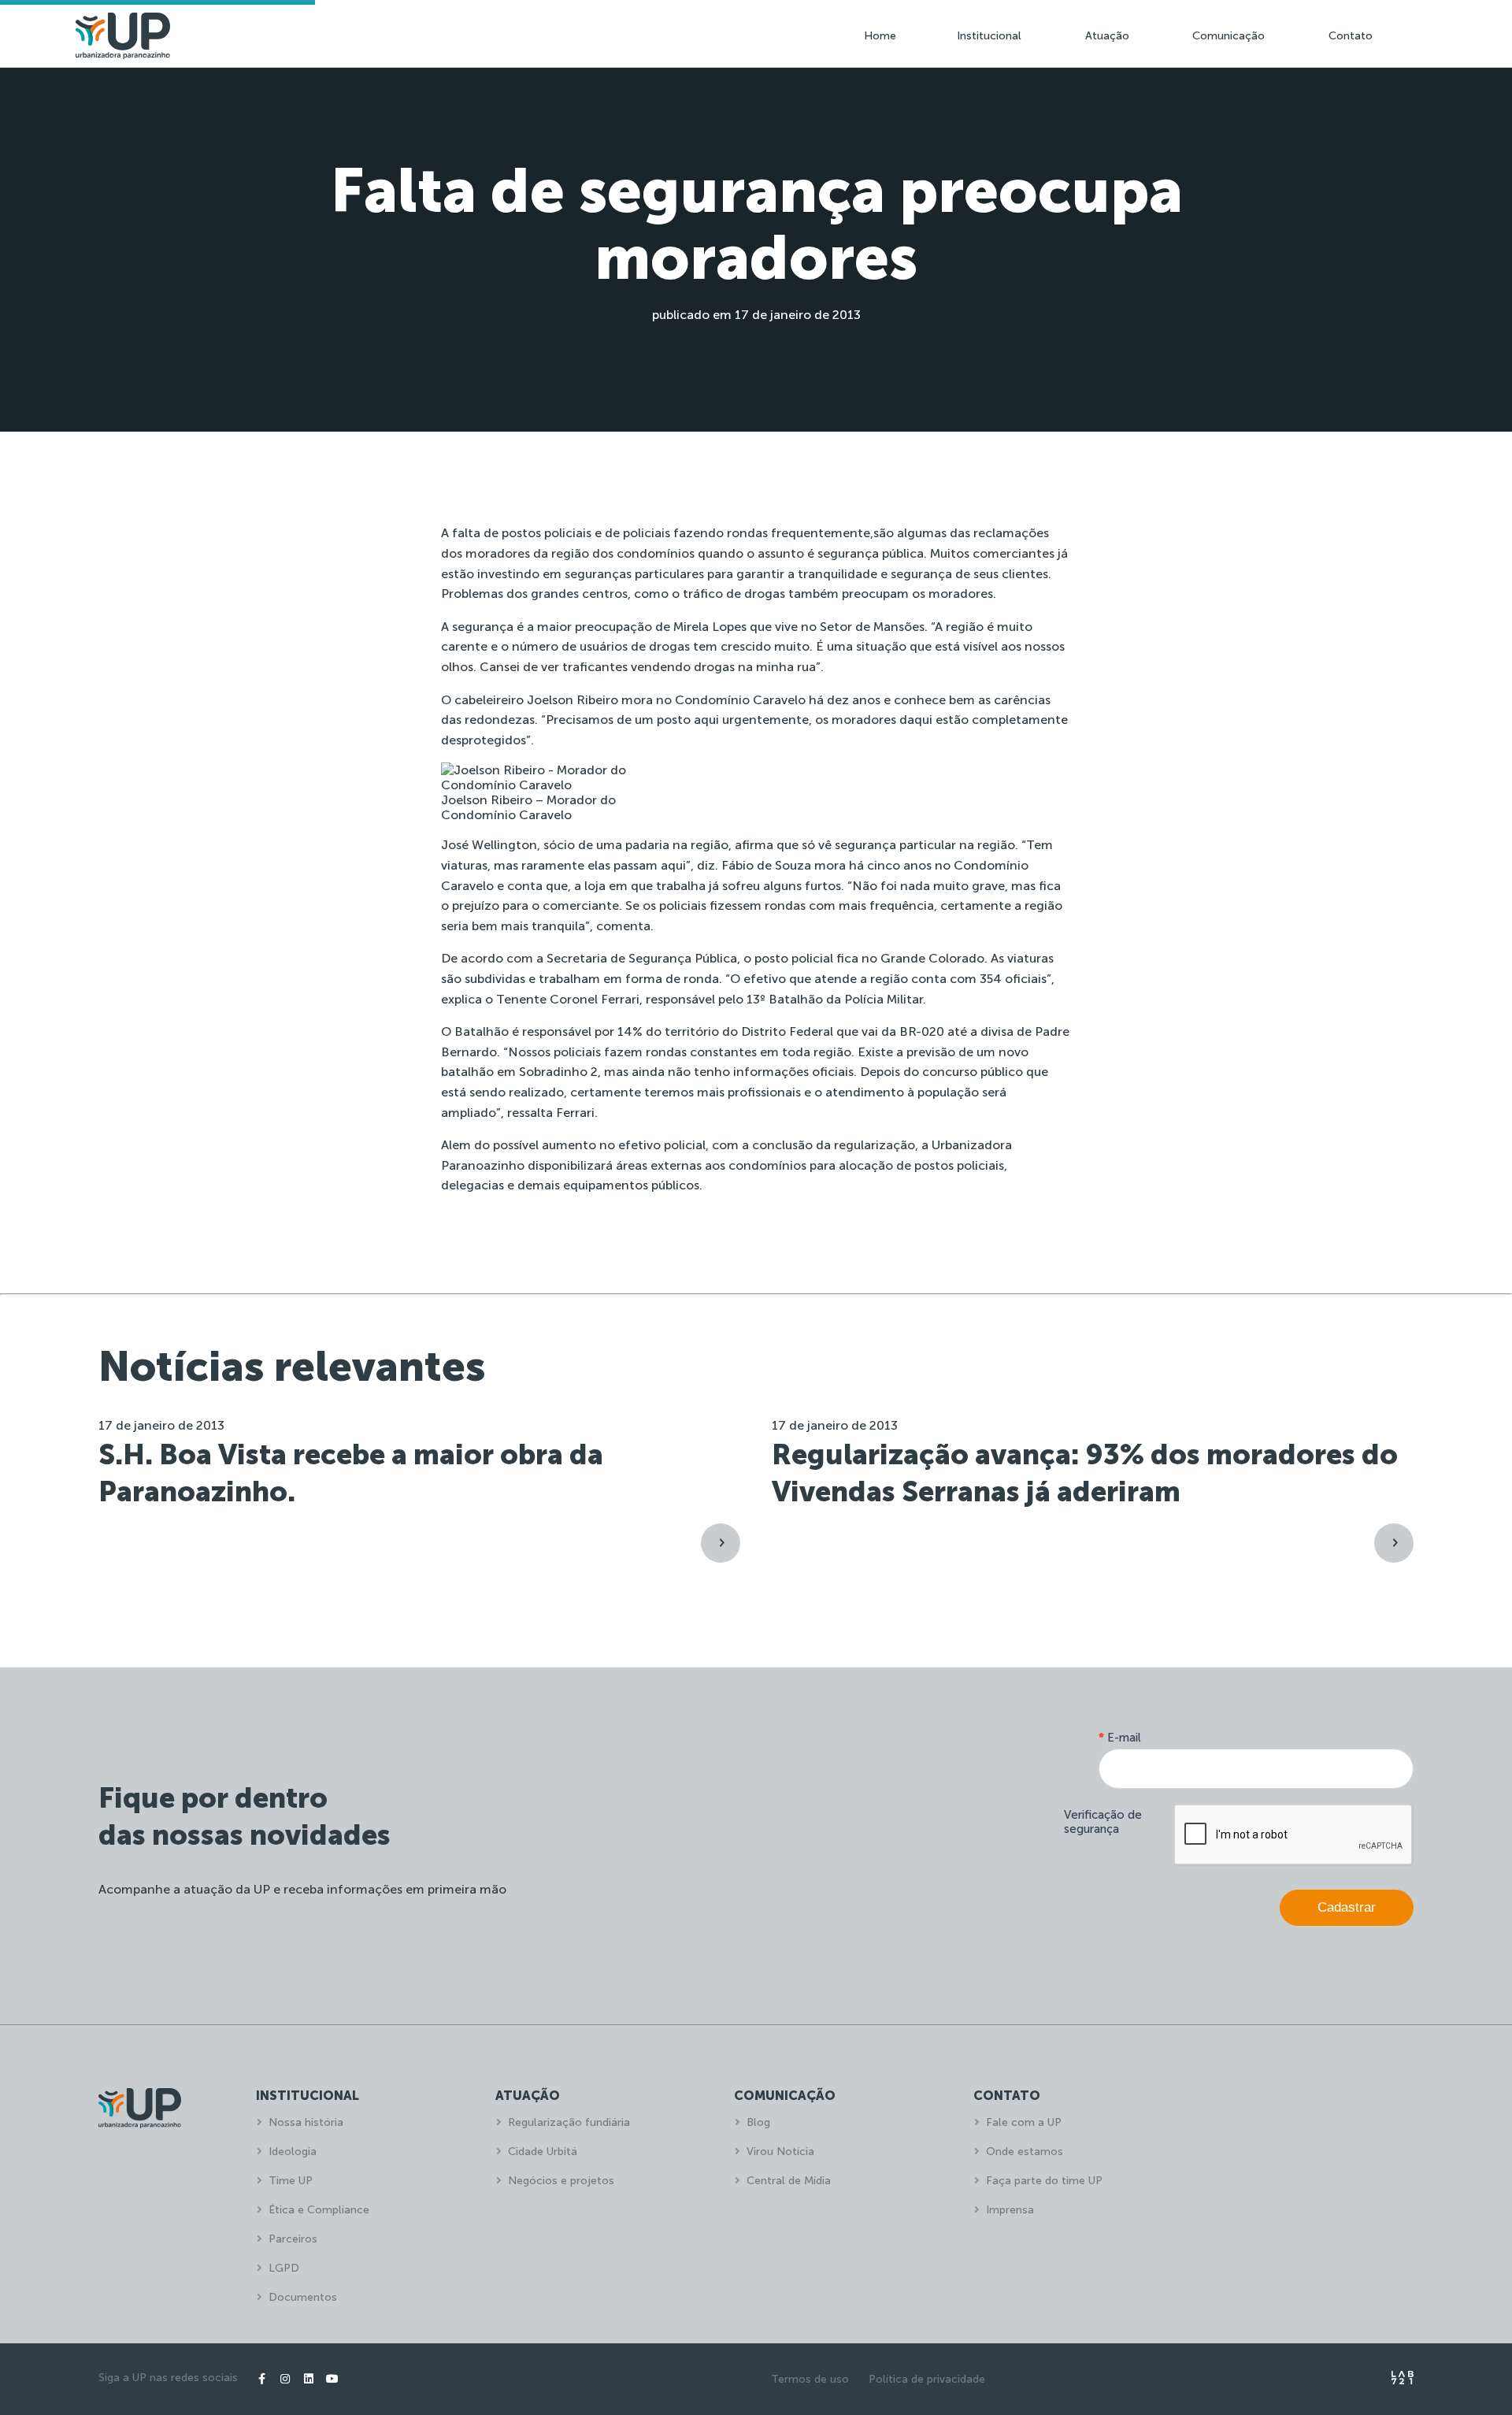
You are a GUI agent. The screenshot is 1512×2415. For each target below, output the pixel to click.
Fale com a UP (1024, 2122)
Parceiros (293, 2239)
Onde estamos (1025, 2152)
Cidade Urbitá (543, 2152)
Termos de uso (810, 2379)
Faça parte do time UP (1044, 2181)
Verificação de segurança (1103, 1822)
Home (880, 36)
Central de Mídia (789, 2181)
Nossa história (306, 2122)
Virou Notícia (780, 2152)
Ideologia (293, 2152)
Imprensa (1010, 2210)
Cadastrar (1347, 1907)
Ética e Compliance (319, 2210)
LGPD (284, 2268)
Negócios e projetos (561, 2181)
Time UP (291, 2181)
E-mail (1120, 1738)
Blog (758, 2122)
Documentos (303, 2297)
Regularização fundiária (569, 2122)
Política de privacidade (927, 2379)
